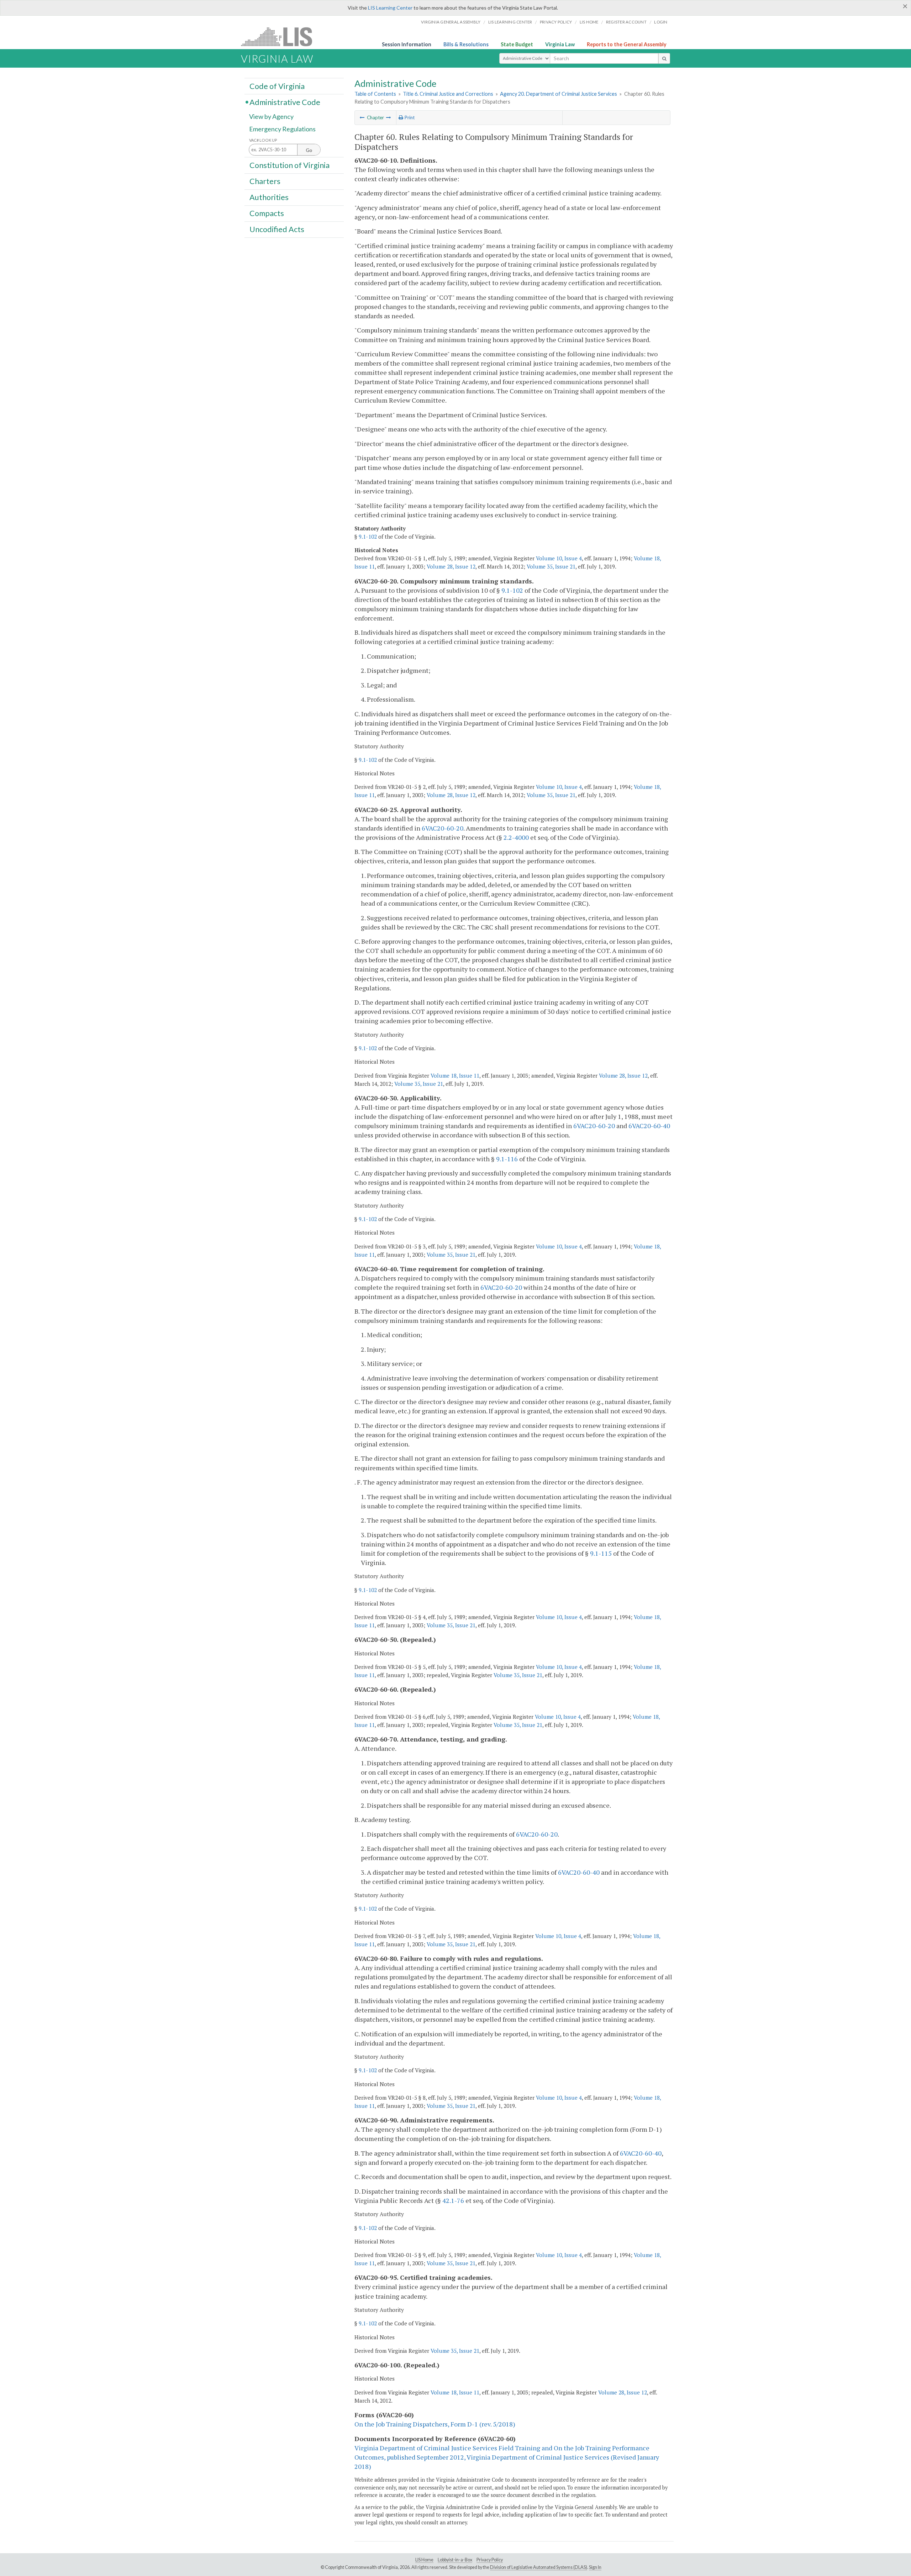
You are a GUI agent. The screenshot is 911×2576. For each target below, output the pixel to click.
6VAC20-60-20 (443, 828)
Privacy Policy (556, 22)
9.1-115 (601, 1553)
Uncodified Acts (277, 229)
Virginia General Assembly (451, 22)
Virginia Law (560, 44)
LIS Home (424, 2560)
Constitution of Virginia (289, 165)
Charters (265, 181)
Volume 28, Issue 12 (451, 566)
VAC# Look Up (263, 140)
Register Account (626, 22)
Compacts (267, 213)
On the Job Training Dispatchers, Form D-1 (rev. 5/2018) (435, 2424)
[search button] (664, 58)
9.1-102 (368, 536)
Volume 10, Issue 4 (559, 558)
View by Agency (271, 116)
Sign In (595, 2567)
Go (309, 150)
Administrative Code (285, 102)
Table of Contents (375, 94)
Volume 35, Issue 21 (551, 566)
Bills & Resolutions (466, 44)
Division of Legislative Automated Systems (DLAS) (539, 2567)
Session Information (407, 44)
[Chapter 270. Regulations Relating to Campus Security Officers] (389, 117)
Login (661, 22)
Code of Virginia (277, 86)
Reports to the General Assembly (627, 44)
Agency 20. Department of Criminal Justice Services (559, 94)
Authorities (269, 197)
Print (409, 117)
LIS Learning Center (390, 8)
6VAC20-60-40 (649, 1126)
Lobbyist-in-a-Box (455, 2560)
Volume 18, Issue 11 (455, 1075)
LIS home (589, 22)
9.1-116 (507, 1159)
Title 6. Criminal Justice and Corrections (448, 94)
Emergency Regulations (282, 129)
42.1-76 (453, 2200)
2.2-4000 (516, 837)
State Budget (517, 44)
